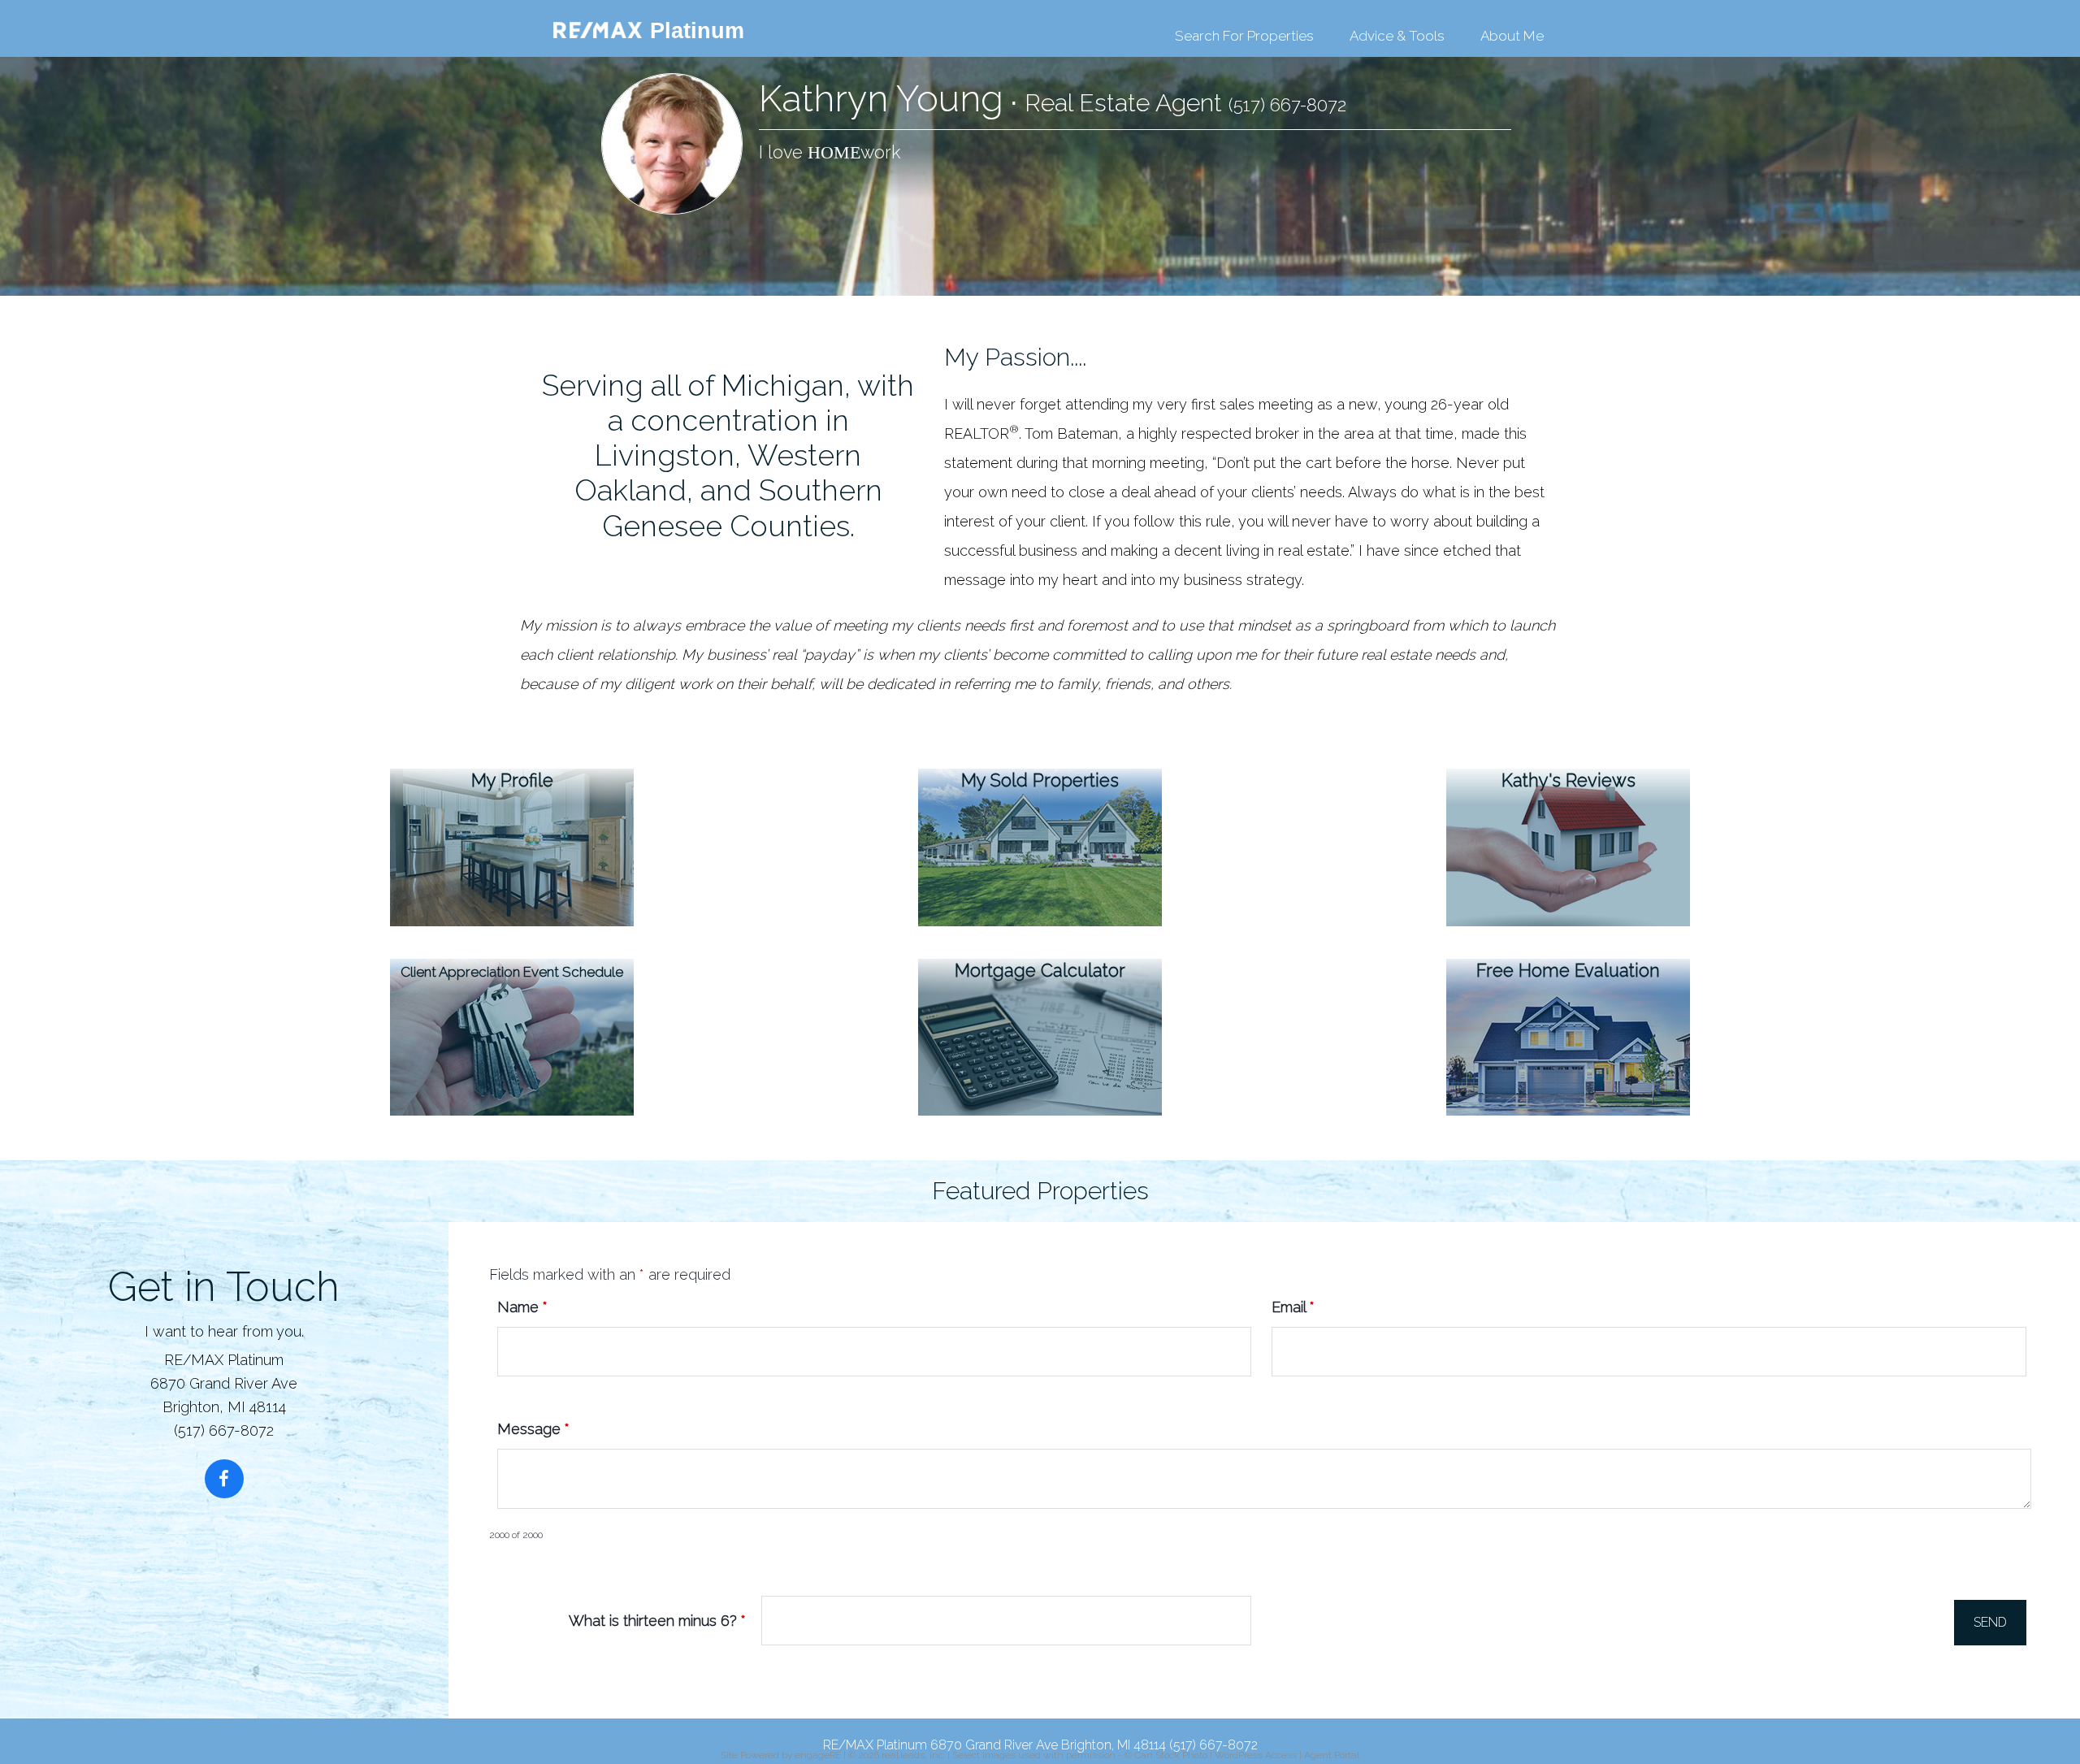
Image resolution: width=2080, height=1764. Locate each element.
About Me (1512, 36)
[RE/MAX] (585, 33)
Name (522, 1307)
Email (1293, 1307)
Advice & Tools (1397, 36)
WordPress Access (1256, 1755)
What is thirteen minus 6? (657, 1621)
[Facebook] (224, 1479)
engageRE (818, 1755)
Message (533, 1429)
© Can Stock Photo (1166, 1755)
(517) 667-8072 (1287, 105)
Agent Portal (1332, 1755)
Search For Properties (1244, 36)
